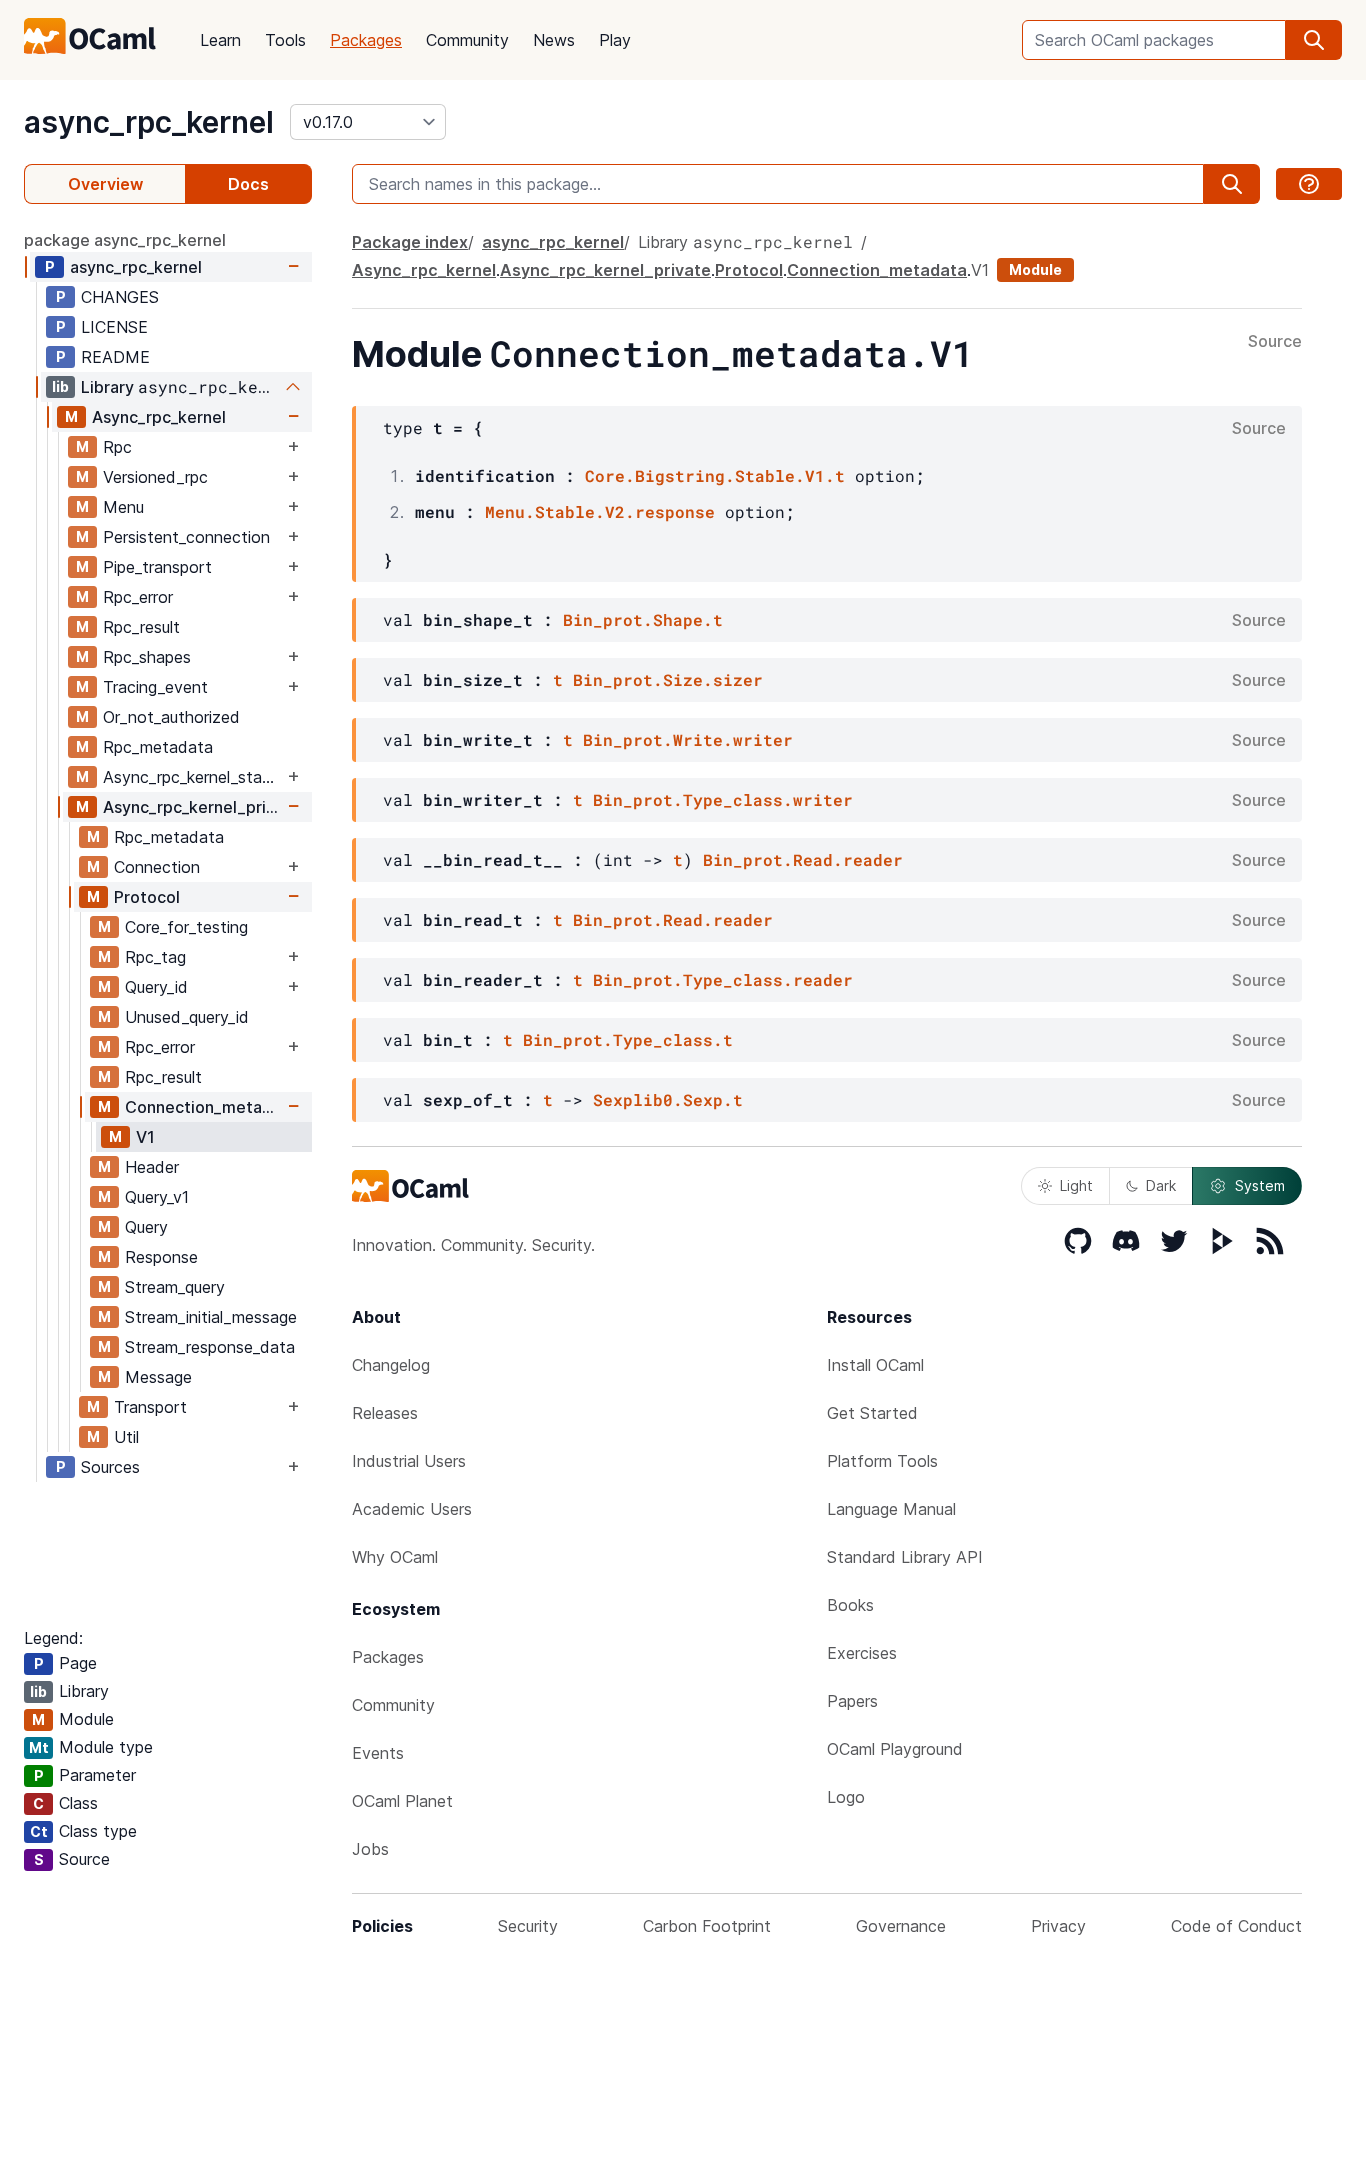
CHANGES (120, 297)
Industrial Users (409, 1461)
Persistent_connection (186, 537)
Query (146, 1227)
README (115, 357)
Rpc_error (138, 597)
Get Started (872, 1413)
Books (850, 1605)
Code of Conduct (1236, 1926)
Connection (157, 867)
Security (528, 1926)
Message (158, 1377)
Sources (110, 1467)
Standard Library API (905, 1557)
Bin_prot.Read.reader (803, 859)
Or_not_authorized (171, 717)
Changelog (391, 1365)
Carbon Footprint (707, 1926)
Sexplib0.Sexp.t (668, 1099)
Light (1076, 1185)
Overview (105, 184)
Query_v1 (157, 1197)
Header (152, 1167)
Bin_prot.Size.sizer (668, 679)
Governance (901, 1926)
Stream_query (175, 1287)
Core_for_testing (186, 927)
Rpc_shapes (147, 657)
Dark (1161, 1185)
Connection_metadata (204, 1107)
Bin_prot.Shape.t (643, 619)
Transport (150, 1407)
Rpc (117, 447)
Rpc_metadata (158, 747)
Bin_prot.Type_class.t (628, 1039)
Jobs (370, 1849)
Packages (366, 40)
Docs (248, 184)
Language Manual (891, 1509)
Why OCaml (395, 1557)
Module (1035, 269)
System (1260, 1185)
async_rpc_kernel (149, 122)
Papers (852, 1701)
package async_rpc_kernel (125, 240)
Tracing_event (155, 687)
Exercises (862, 1653)
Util (126, 1437)
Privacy (1058, 1926)
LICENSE (114, 327)
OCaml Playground (895, 1749)
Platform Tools (882, 1461)
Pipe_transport (157, 567)
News (554, 40)
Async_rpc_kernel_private (193, 807)
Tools (285, 40)
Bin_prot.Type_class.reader (723, 979)
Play (615, 40)
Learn (220, 40)
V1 (145, 1137)
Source (1275, 342)
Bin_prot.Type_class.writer (723, 799)
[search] (1314, 40)
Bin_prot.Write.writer (688, 739)
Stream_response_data (210, 1347)
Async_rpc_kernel (159, 417)
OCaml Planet (402, 1801)
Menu (123, 507)
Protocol (147, 897)
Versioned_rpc (155, 477)
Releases (385, 1413)
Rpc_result (141, 627)
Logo (846, 1797)
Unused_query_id (187, 1017)
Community (467, 40)
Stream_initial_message (211, 1317)
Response (161, 1257)
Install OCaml (875, 1365)
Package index (410, 242)
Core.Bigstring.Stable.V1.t (715, 475)
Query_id (156, 987)
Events (378, 1753)
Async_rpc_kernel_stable (193, 777)
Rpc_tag (155, 957)
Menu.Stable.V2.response (600, 511)
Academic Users (412, 1509)
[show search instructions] (1309, 184)
